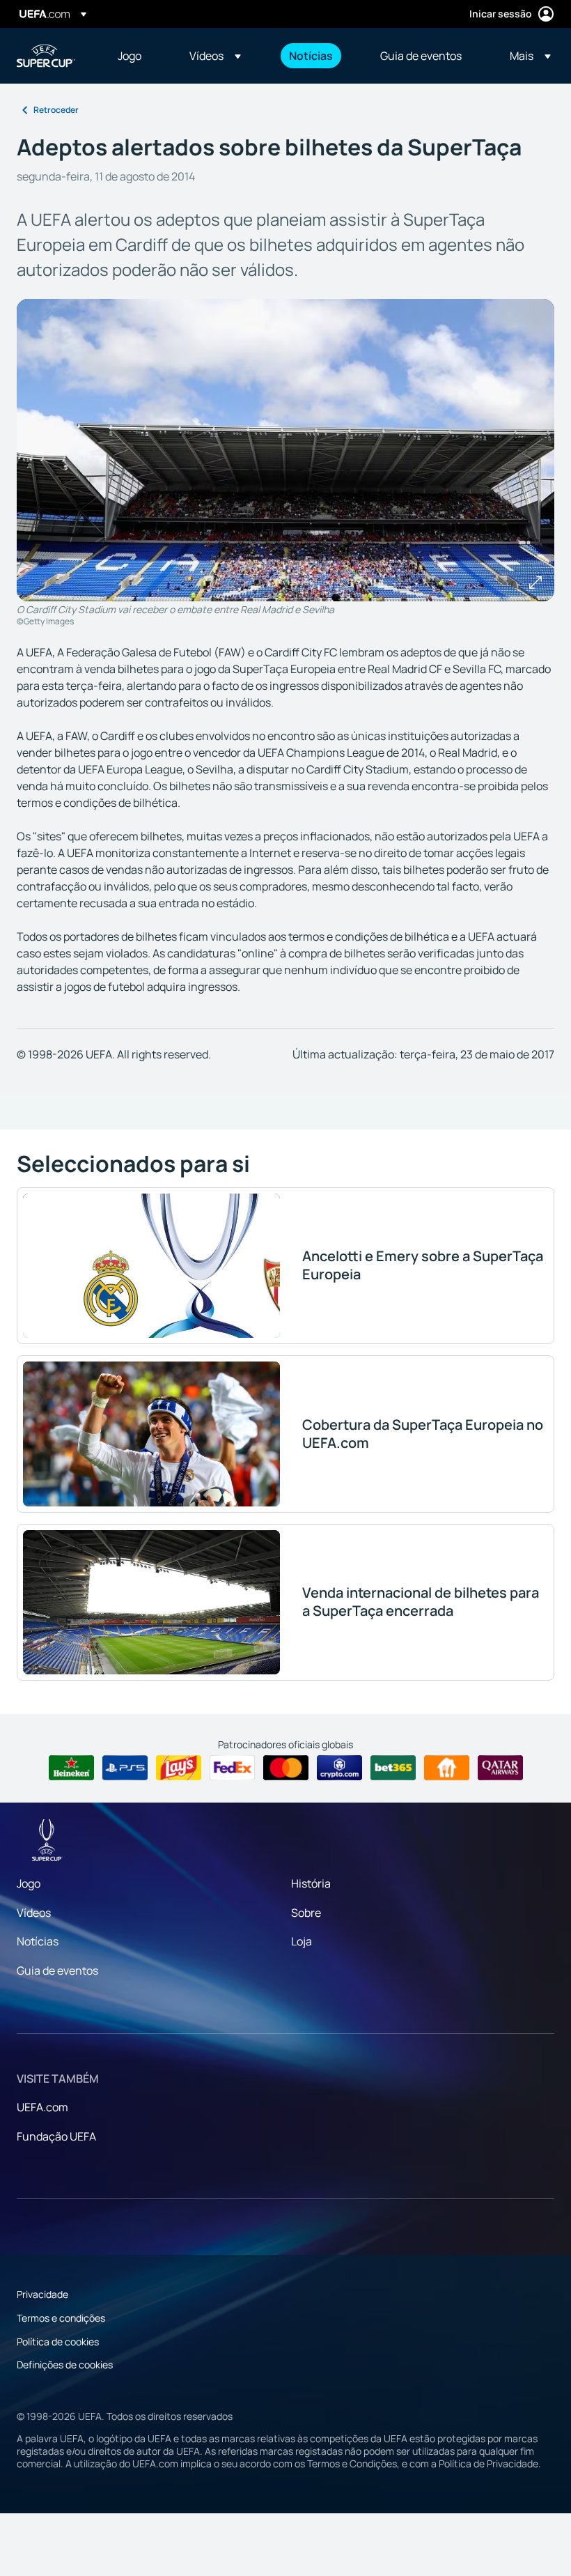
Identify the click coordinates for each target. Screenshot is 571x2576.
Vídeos (34, 1913)
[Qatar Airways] (500, 1768)
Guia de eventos (57, 1970)
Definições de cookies (65, 2365)
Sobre (306, 1913)
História (311, 1883)
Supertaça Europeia (46, 56)
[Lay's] (179, 1768)
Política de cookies (58, 2342)
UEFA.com (42, 2107)
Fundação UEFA (56, 2136)
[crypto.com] (339, 1768)
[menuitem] (136, 56)
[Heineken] (71, 1768)
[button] (215, 56)
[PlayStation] (125, 1768)
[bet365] (393, 1768)
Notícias (38, 1941)
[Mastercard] (286, 1768)
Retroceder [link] (56, 110)
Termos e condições (61, 2318)
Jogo (29, 1883)
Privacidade (42, 2294)
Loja (302, 1941)
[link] (130, 56)
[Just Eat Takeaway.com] (447, 1768)
